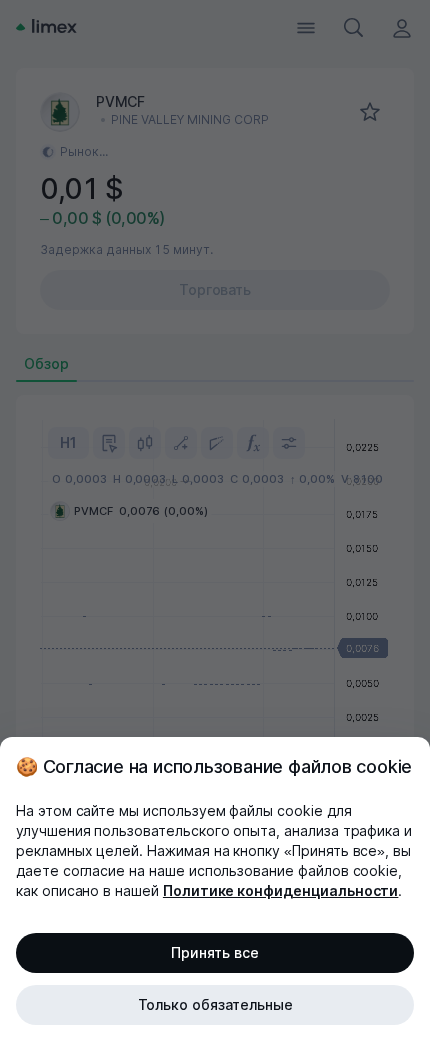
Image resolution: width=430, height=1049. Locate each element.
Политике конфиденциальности (281, 890)
